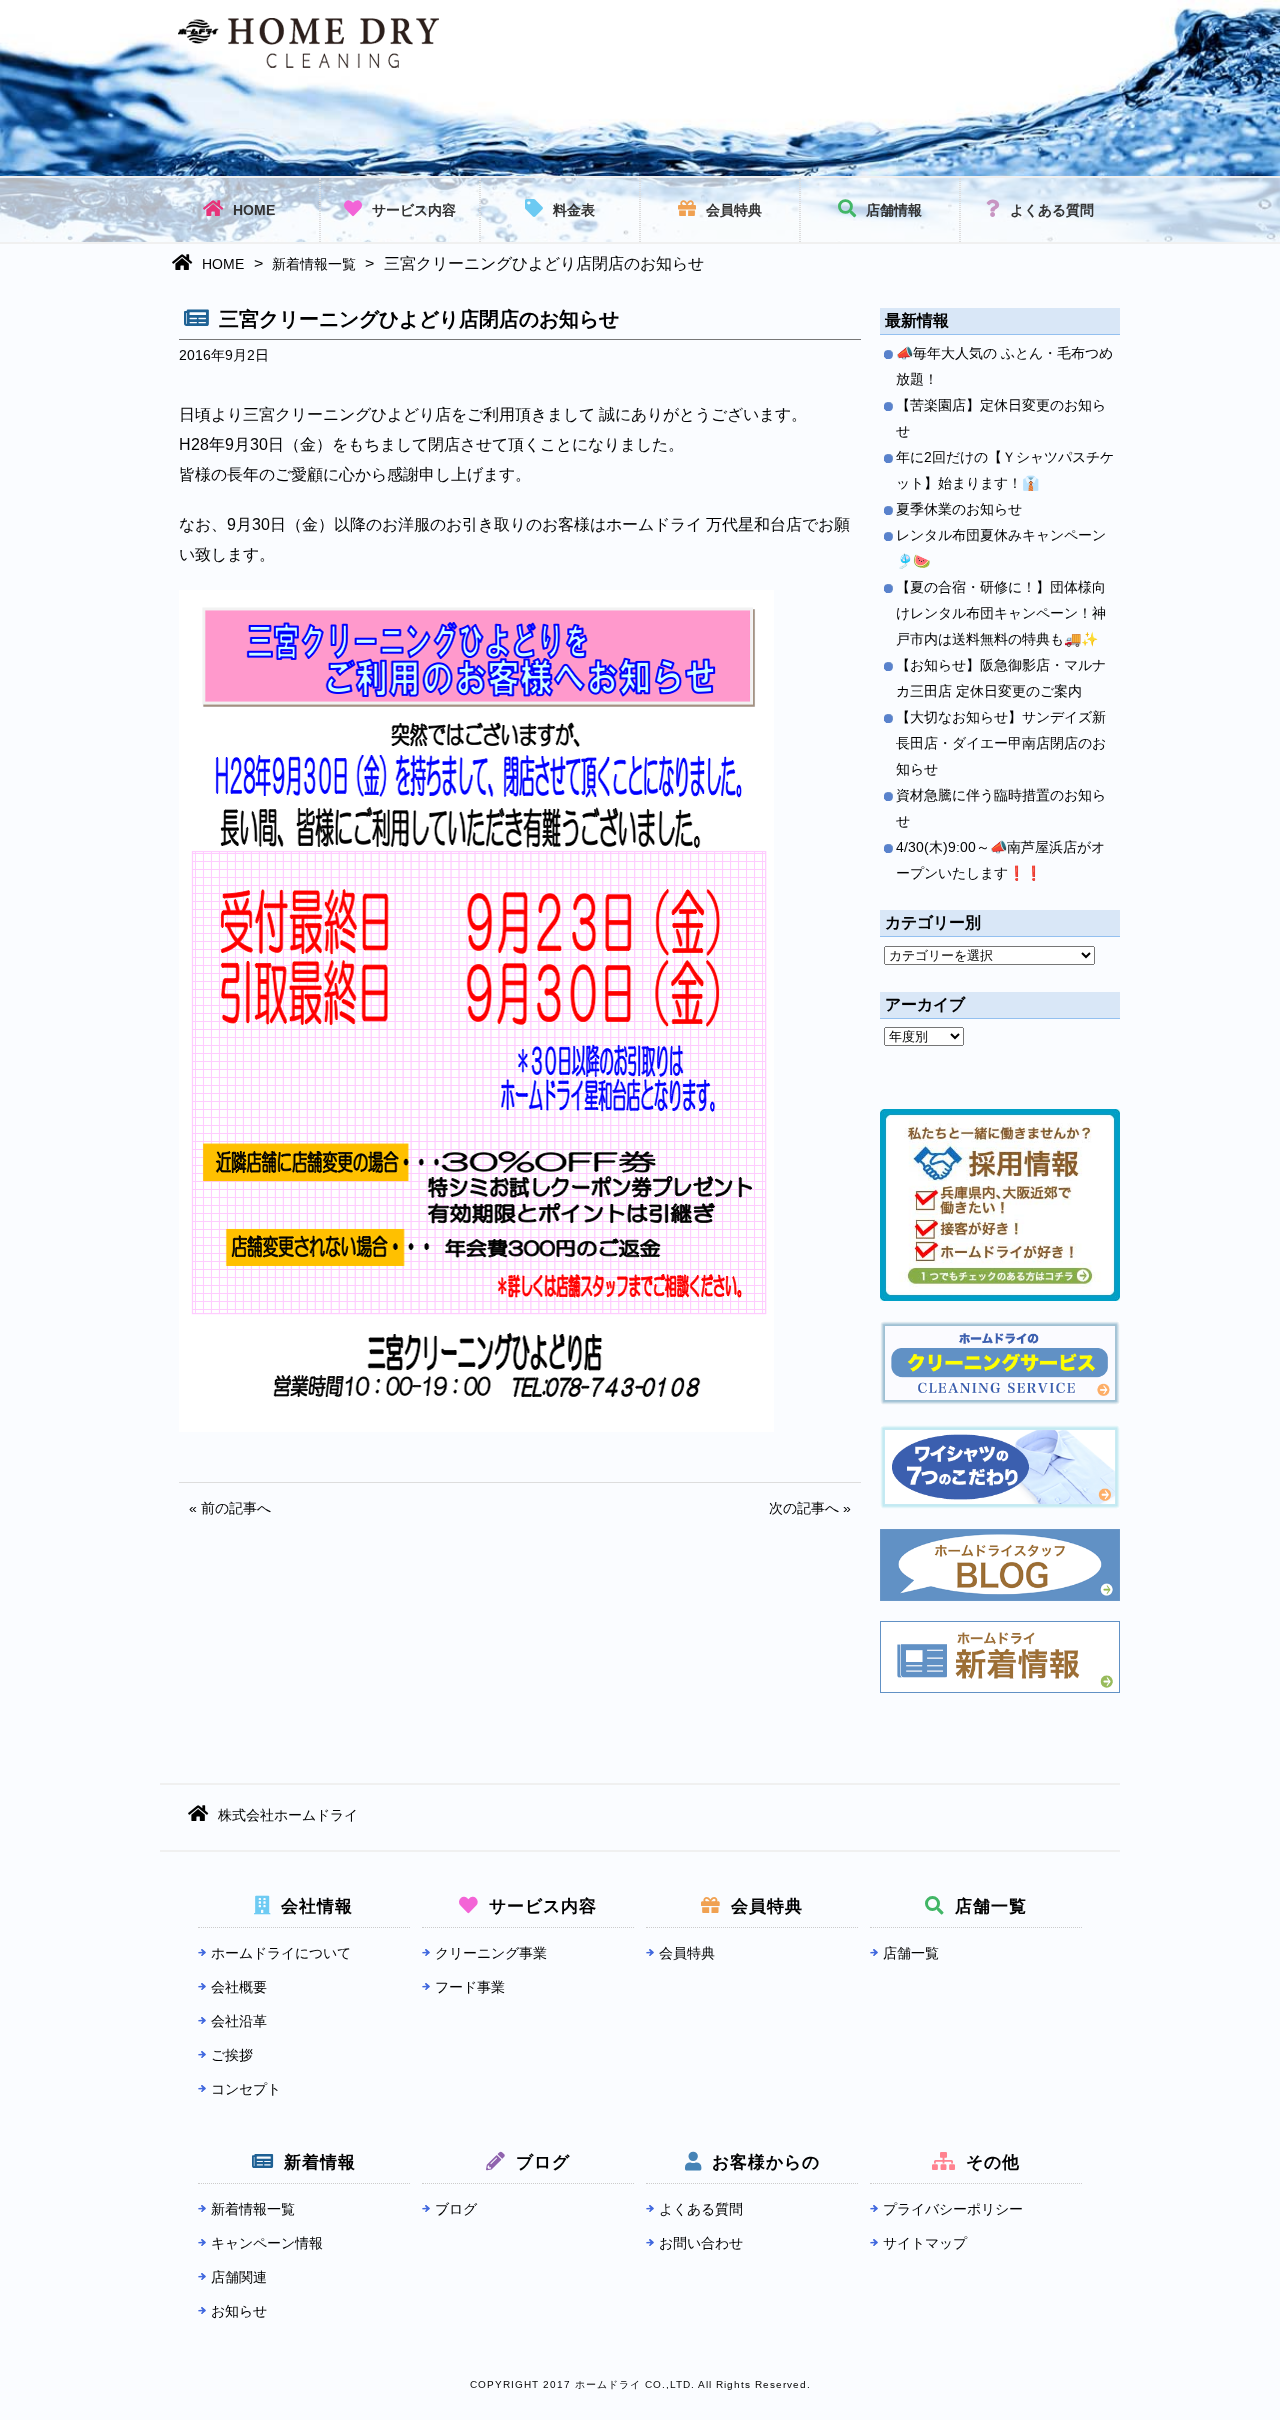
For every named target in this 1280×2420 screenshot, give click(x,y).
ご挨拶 (232, 2055)
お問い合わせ (701, 2243)
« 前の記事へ (230, 1508)
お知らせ (239, 2311)
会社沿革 (239, 2021)
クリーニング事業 (491, 1953)
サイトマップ (925, 2243)
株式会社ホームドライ (288, 1815)
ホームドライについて (281, 1953)
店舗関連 (239, 2277)
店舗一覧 (911, 1953)
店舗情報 (894, 210)
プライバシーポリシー (953, 2209)
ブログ (456, 2209)
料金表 (574, 210)
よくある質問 (1052, 210)
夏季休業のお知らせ (959, 509)
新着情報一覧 (314, 264)
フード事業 (470, 1987)
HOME (254, 210)
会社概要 (239, 1987)
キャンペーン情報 (267, 2243)
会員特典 (734, 210)
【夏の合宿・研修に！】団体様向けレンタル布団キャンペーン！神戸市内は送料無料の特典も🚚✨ (1001, 613)
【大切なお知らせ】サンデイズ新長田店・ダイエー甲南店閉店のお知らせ (1001, 743)
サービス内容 (414, 210)
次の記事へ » (810, 1508)
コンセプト (246, 2089)
